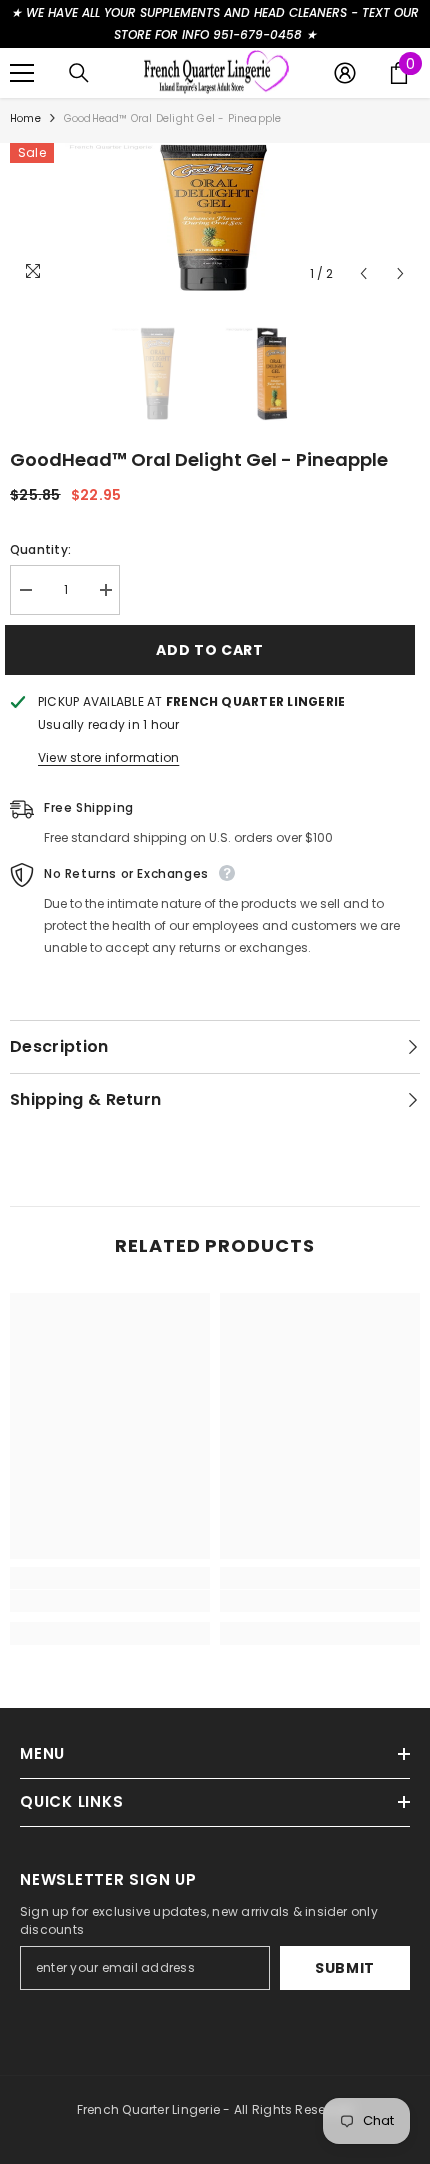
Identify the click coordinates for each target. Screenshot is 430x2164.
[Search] (79, 73)
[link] (110, 1601)
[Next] (400, 273)
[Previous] (363, 273)
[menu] (22, 73)
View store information (108, 757)
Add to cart (210, 650)
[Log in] (345, 73)
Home (25, 118)
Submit (345, 1968)
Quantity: (40, 549)
